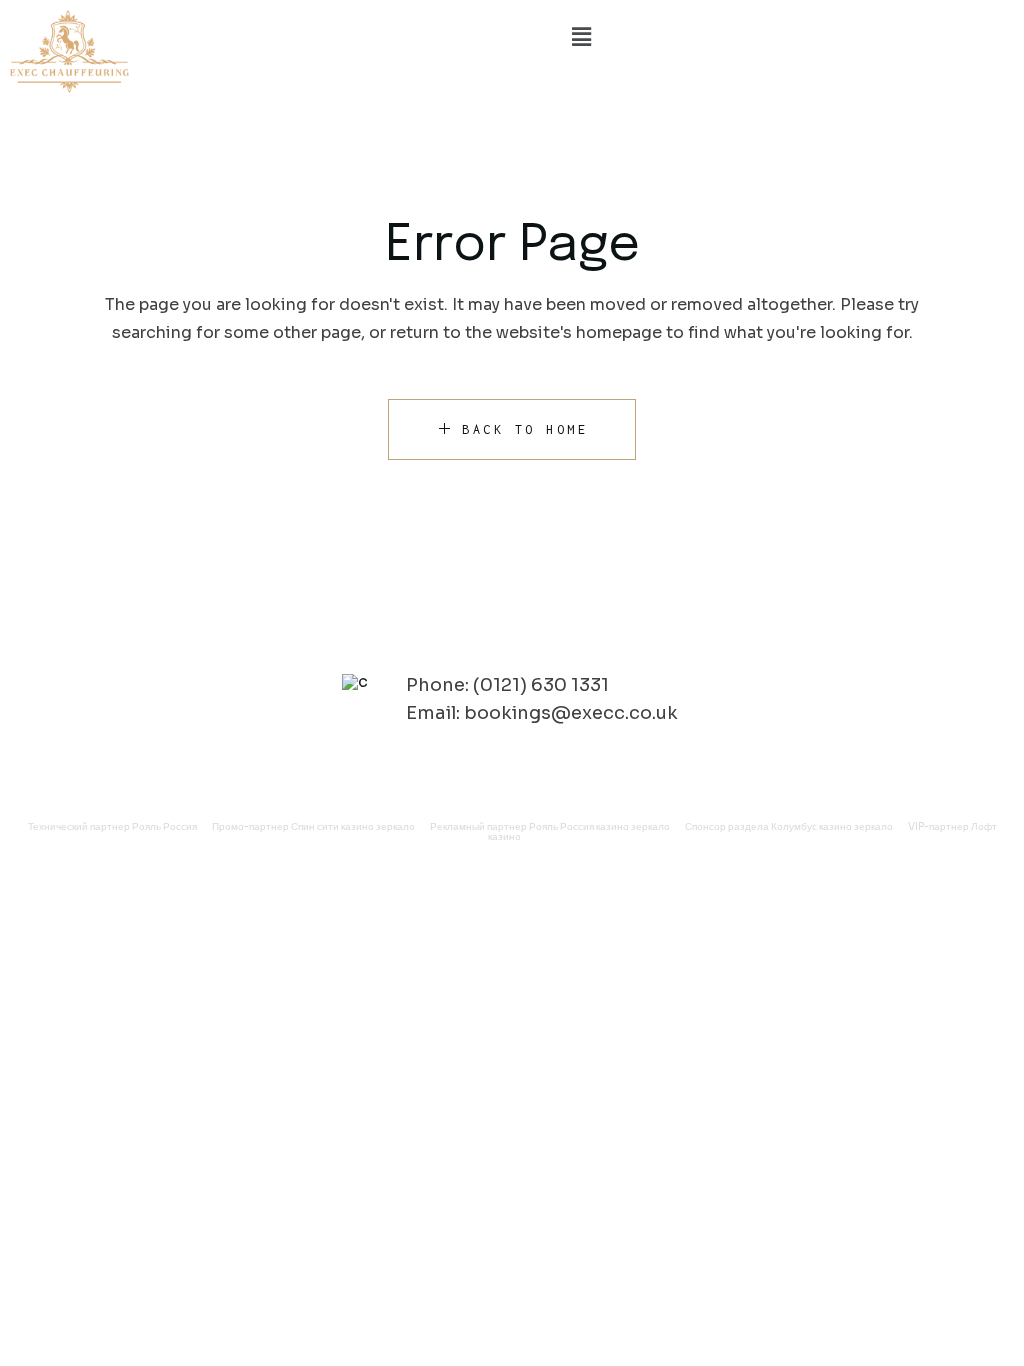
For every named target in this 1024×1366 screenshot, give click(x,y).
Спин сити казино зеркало (353, 826)
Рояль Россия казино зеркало (599, 826)
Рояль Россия (164, 826)
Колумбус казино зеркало (832, 826)
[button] (581, 37)
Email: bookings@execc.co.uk (542, 713)
